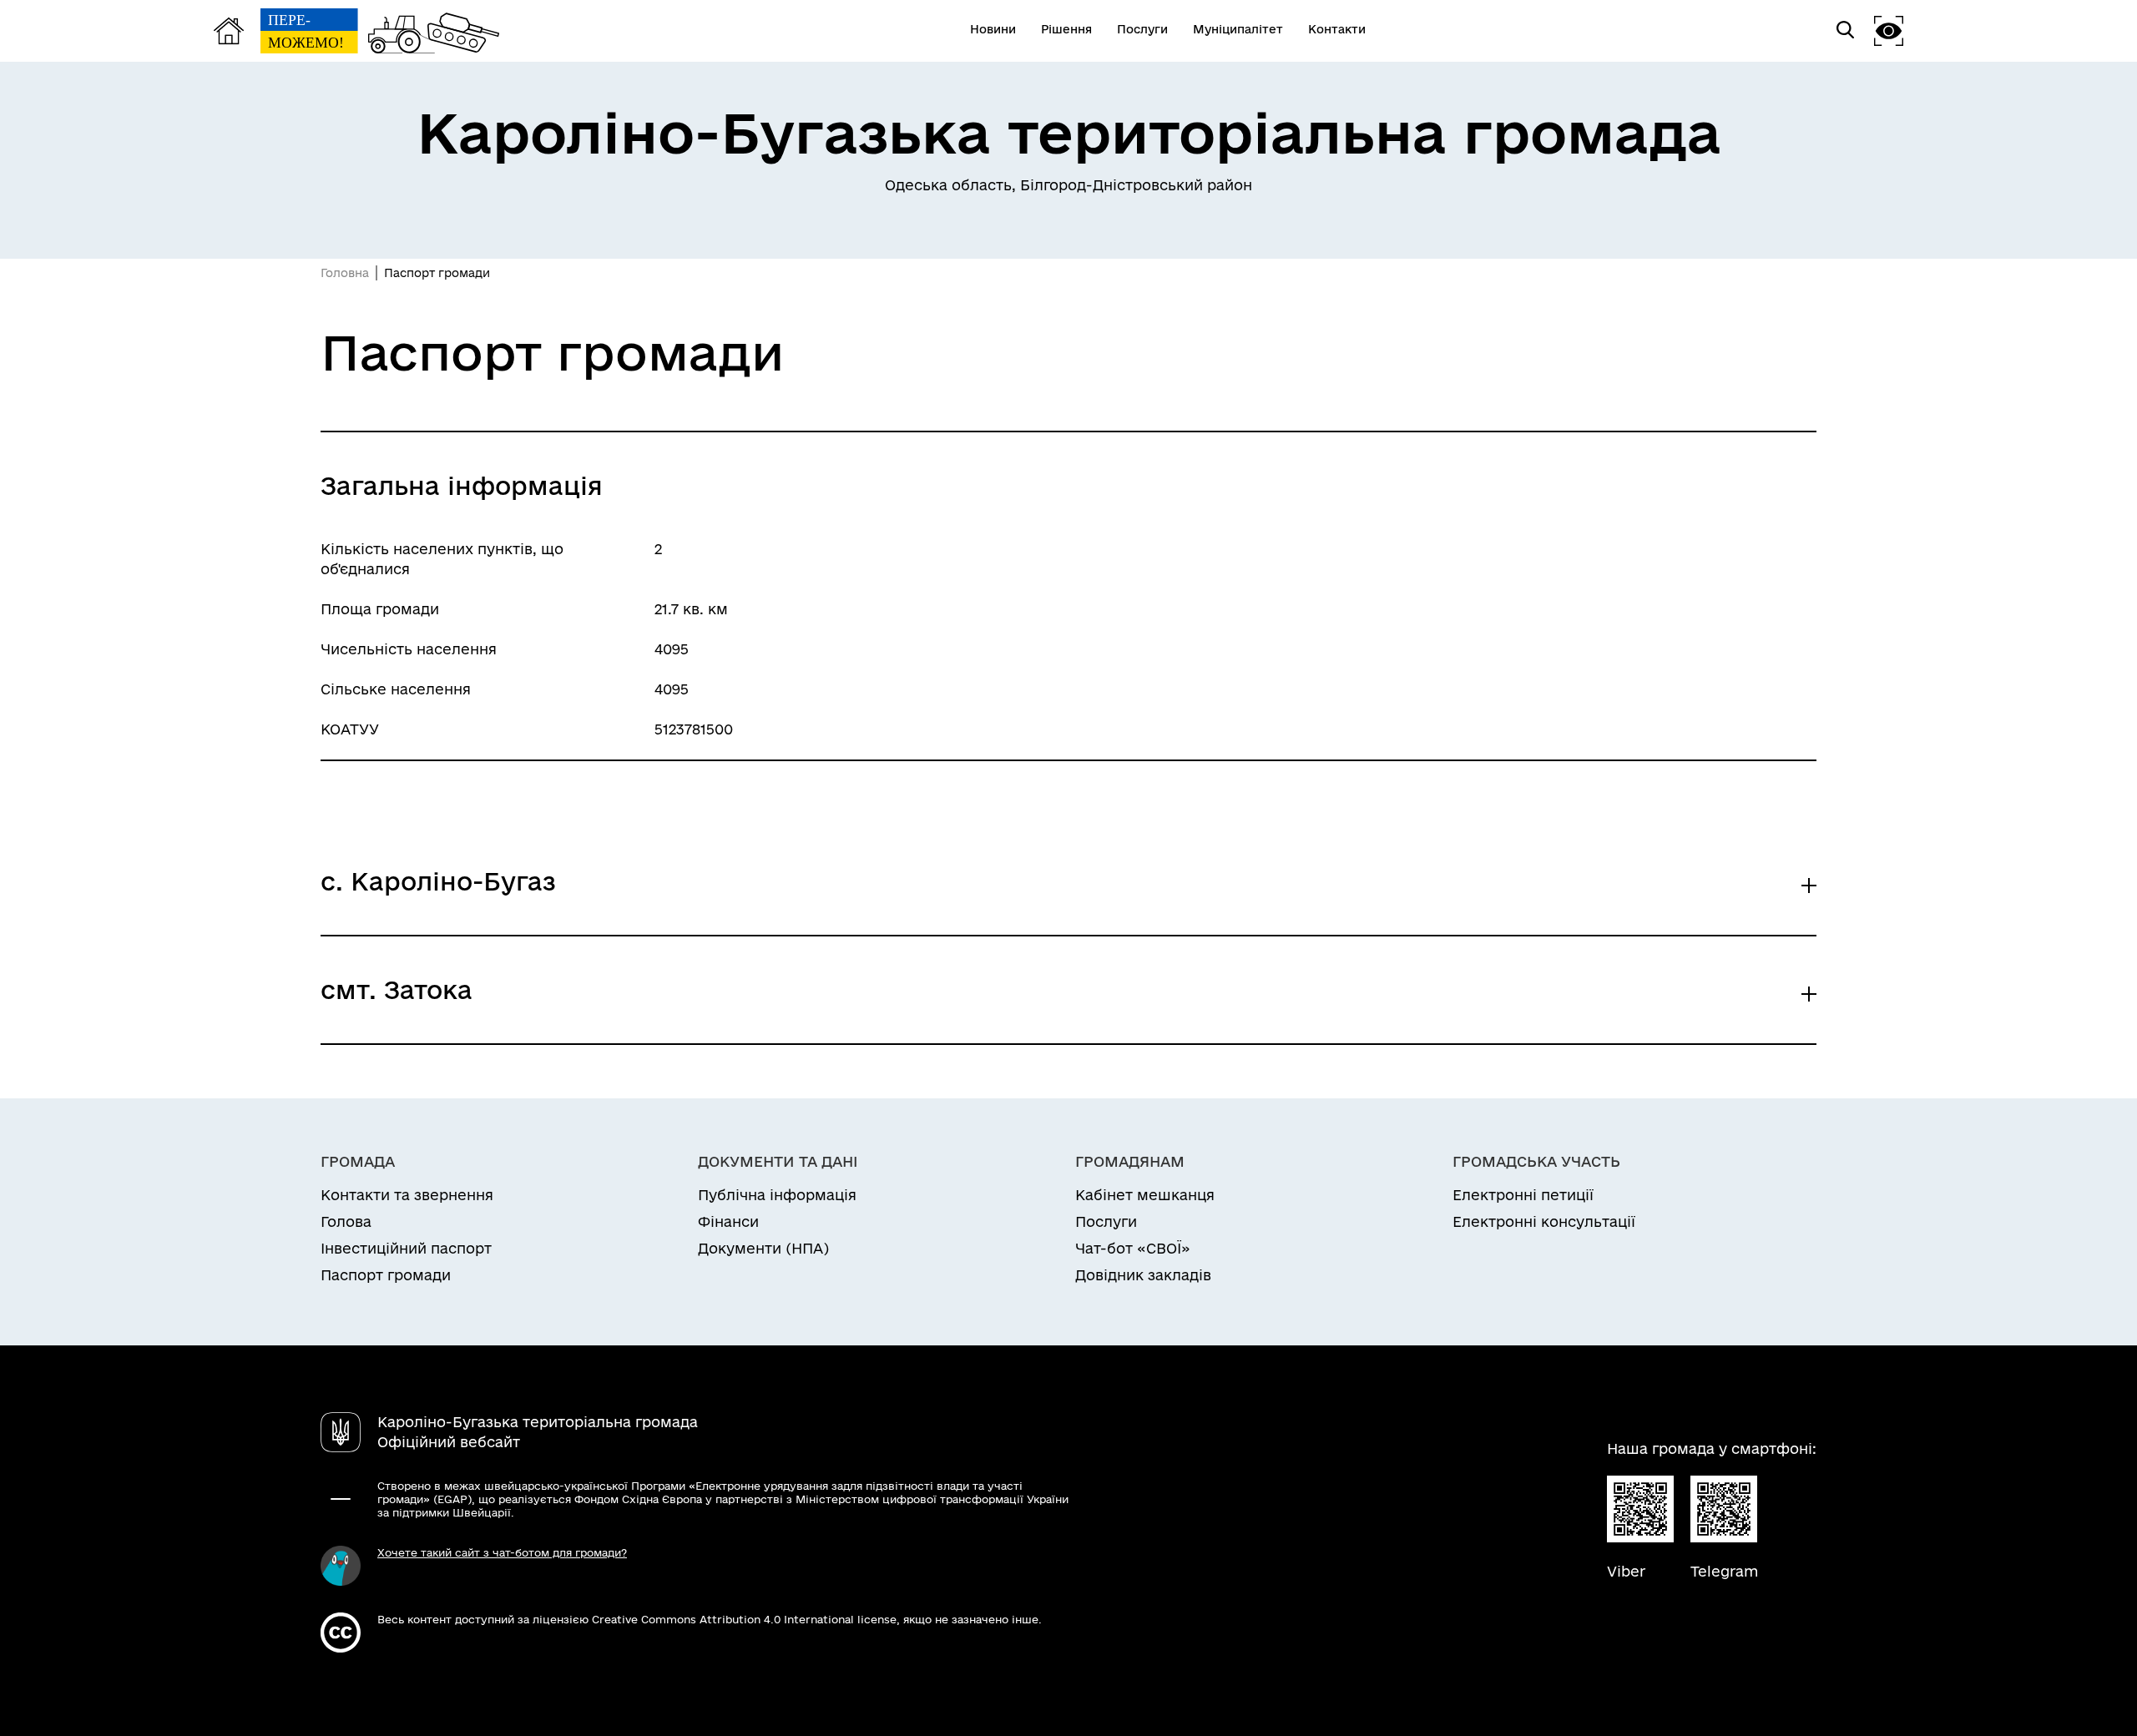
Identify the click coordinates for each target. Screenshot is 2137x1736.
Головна (345, 273)
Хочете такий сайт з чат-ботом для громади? (502, 1552)
